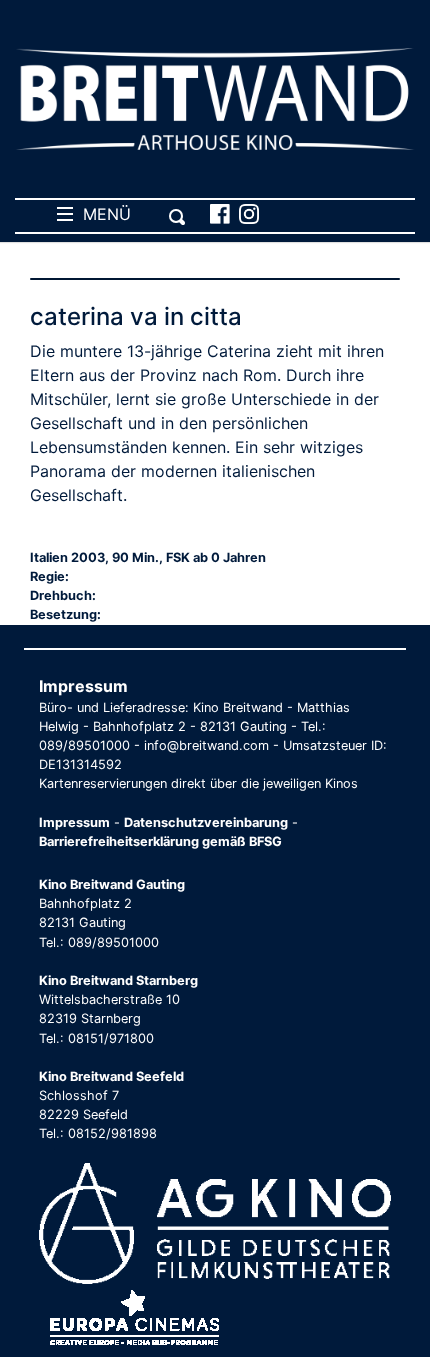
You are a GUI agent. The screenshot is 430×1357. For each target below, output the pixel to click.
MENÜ (102, 214)
